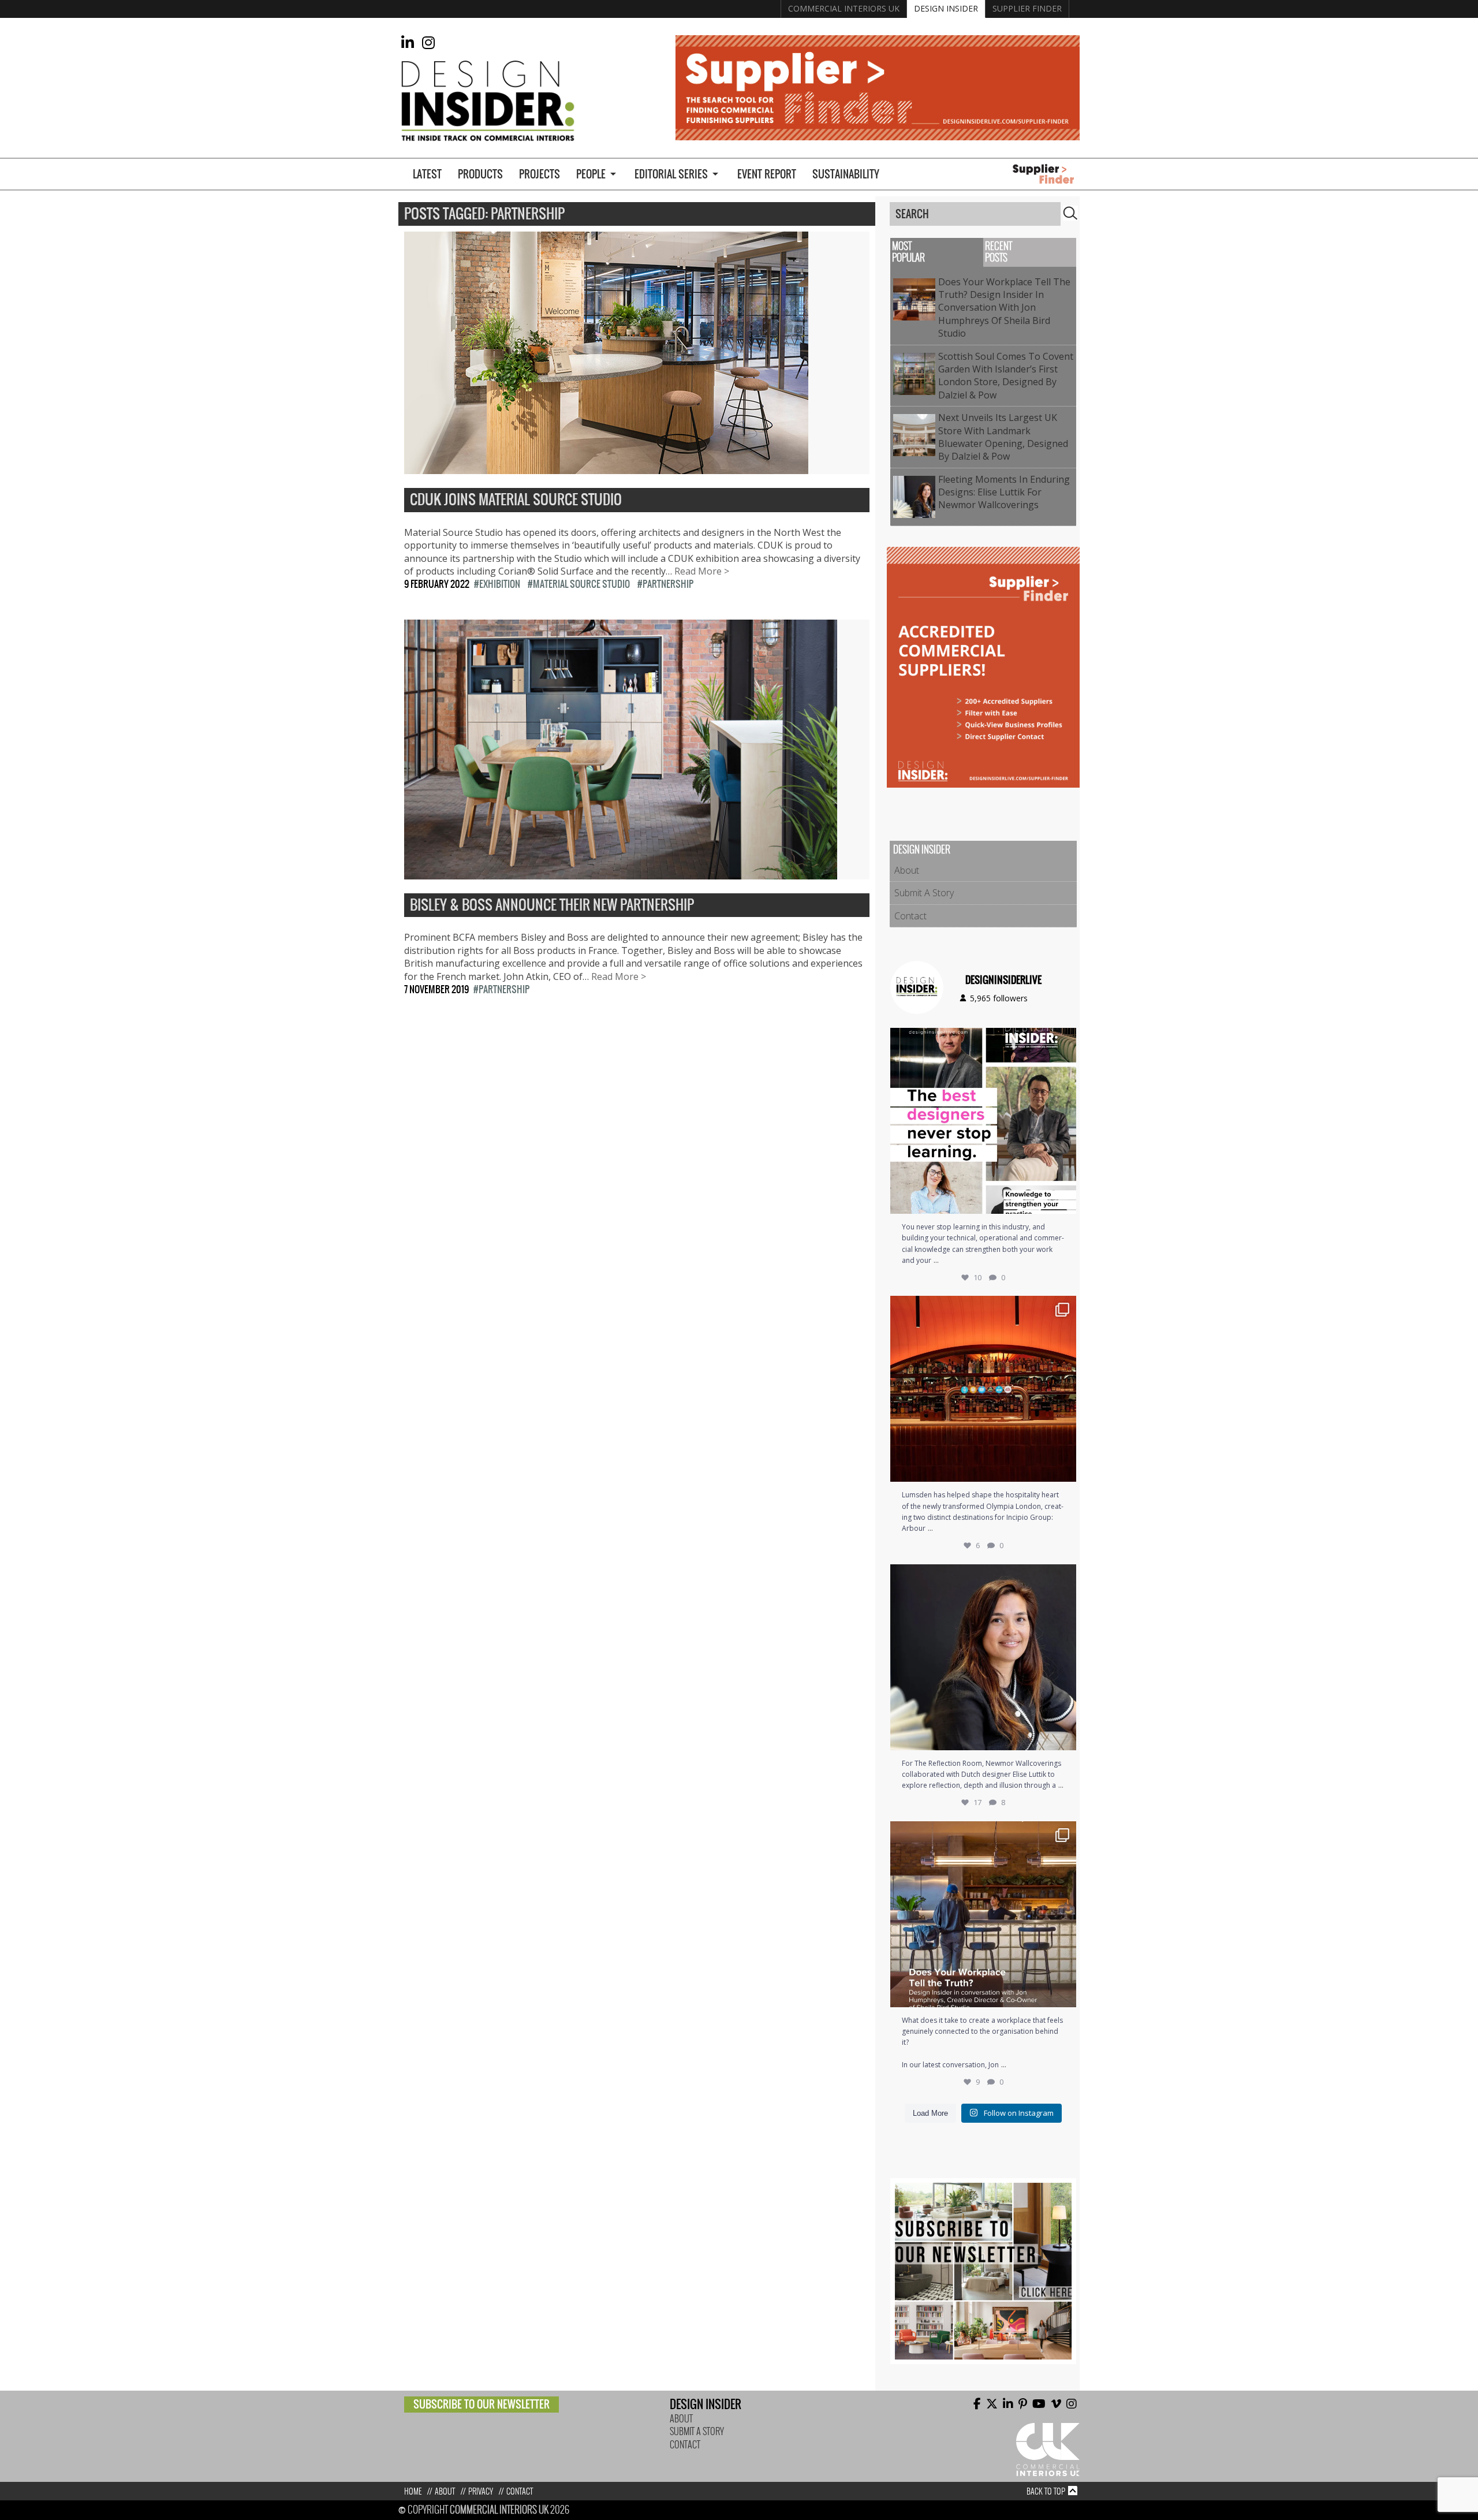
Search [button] (1070, 213)
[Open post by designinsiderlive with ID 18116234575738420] (983, 1121)
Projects (540, 174)
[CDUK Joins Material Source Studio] (606, 468)
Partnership (668, 584)
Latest (427, 174)
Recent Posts (999, 252)
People (591, 174)
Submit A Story (924, 893)
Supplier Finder (1027, 8)
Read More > (702, 571)
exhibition (500, 584)
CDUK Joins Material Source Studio (516, 500)
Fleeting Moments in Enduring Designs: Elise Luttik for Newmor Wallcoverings (1004, 492)
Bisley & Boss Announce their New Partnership (552, 905)
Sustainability (846, 174)
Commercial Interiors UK (844, 8)
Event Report (767, 174)
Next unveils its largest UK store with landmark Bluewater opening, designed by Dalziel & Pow (1003, 437)
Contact (910, 916)
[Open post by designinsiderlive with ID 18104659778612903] (983, 1657)
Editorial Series (671, 174)
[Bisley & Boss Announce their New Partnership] (621, 873)
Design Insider (946, 8)
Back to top (1046, 2491)
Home (413, 2491)
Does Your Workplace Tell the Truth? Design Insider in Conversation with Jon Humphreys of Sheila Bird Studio (1004, 308)
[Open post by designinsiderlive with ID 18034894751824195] (983, 1914)
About (907, 870)
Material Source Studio (581, 584)
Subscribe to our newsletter (482, 2404)
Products (480, 174)
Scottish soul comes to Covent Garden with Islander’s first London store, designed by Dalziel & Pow (1006, 376)
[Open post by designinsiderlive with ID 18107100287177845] (983, 1389)
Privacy (481, 2491)
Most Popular (908, 252)
